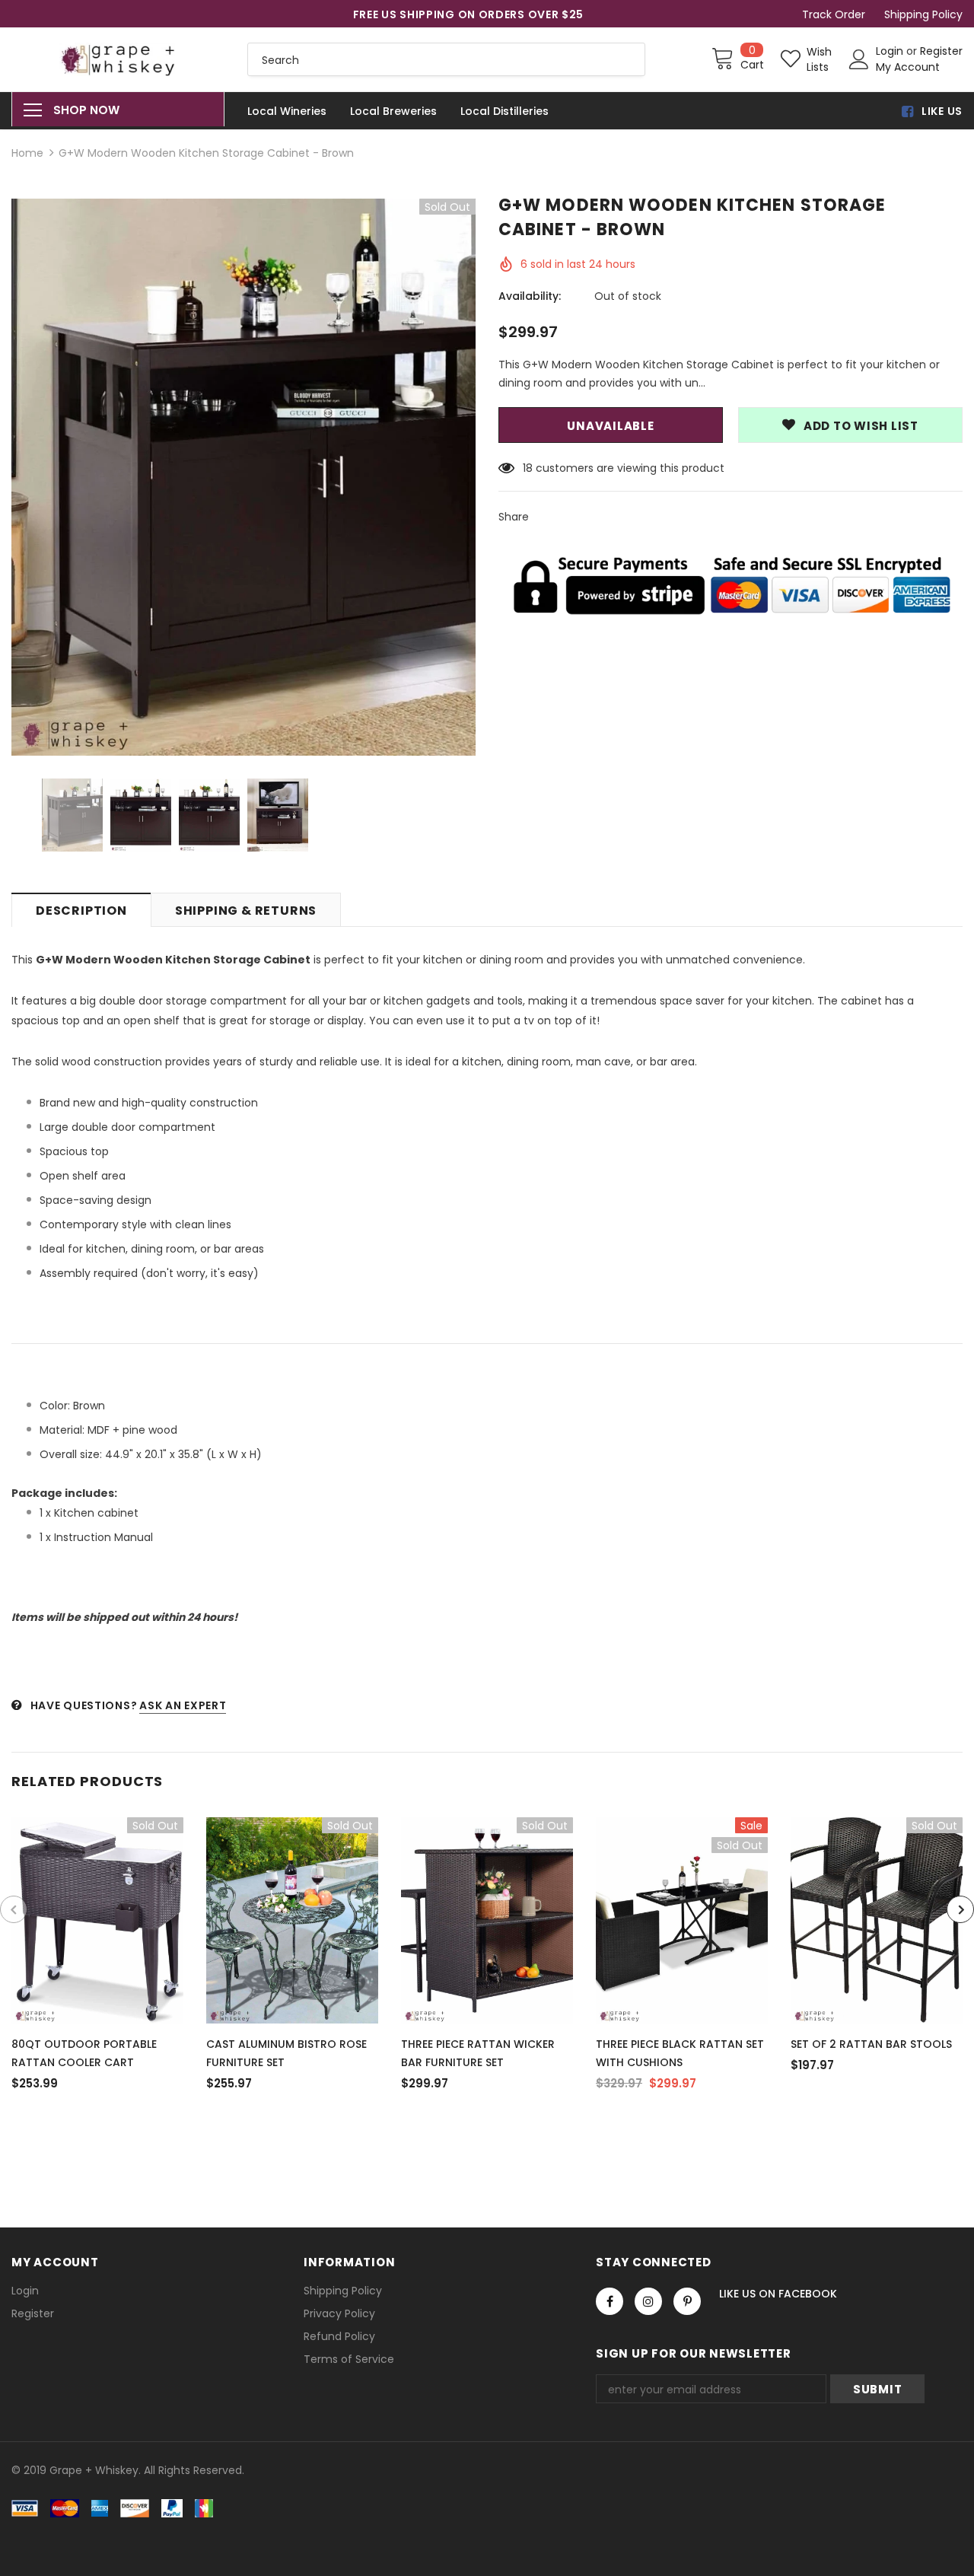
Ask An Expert (183, 1705)
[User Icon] (859, 59)
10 (528, 468)
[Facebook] (610, 2301)
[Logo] (118, 59)
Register (941, 51)
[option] (243, 477)
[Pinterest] (687, 2301)
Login (891, 51)
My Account (908, 67)
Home (27, 153)
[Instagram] (648, 2301)
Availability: (530, 296)
